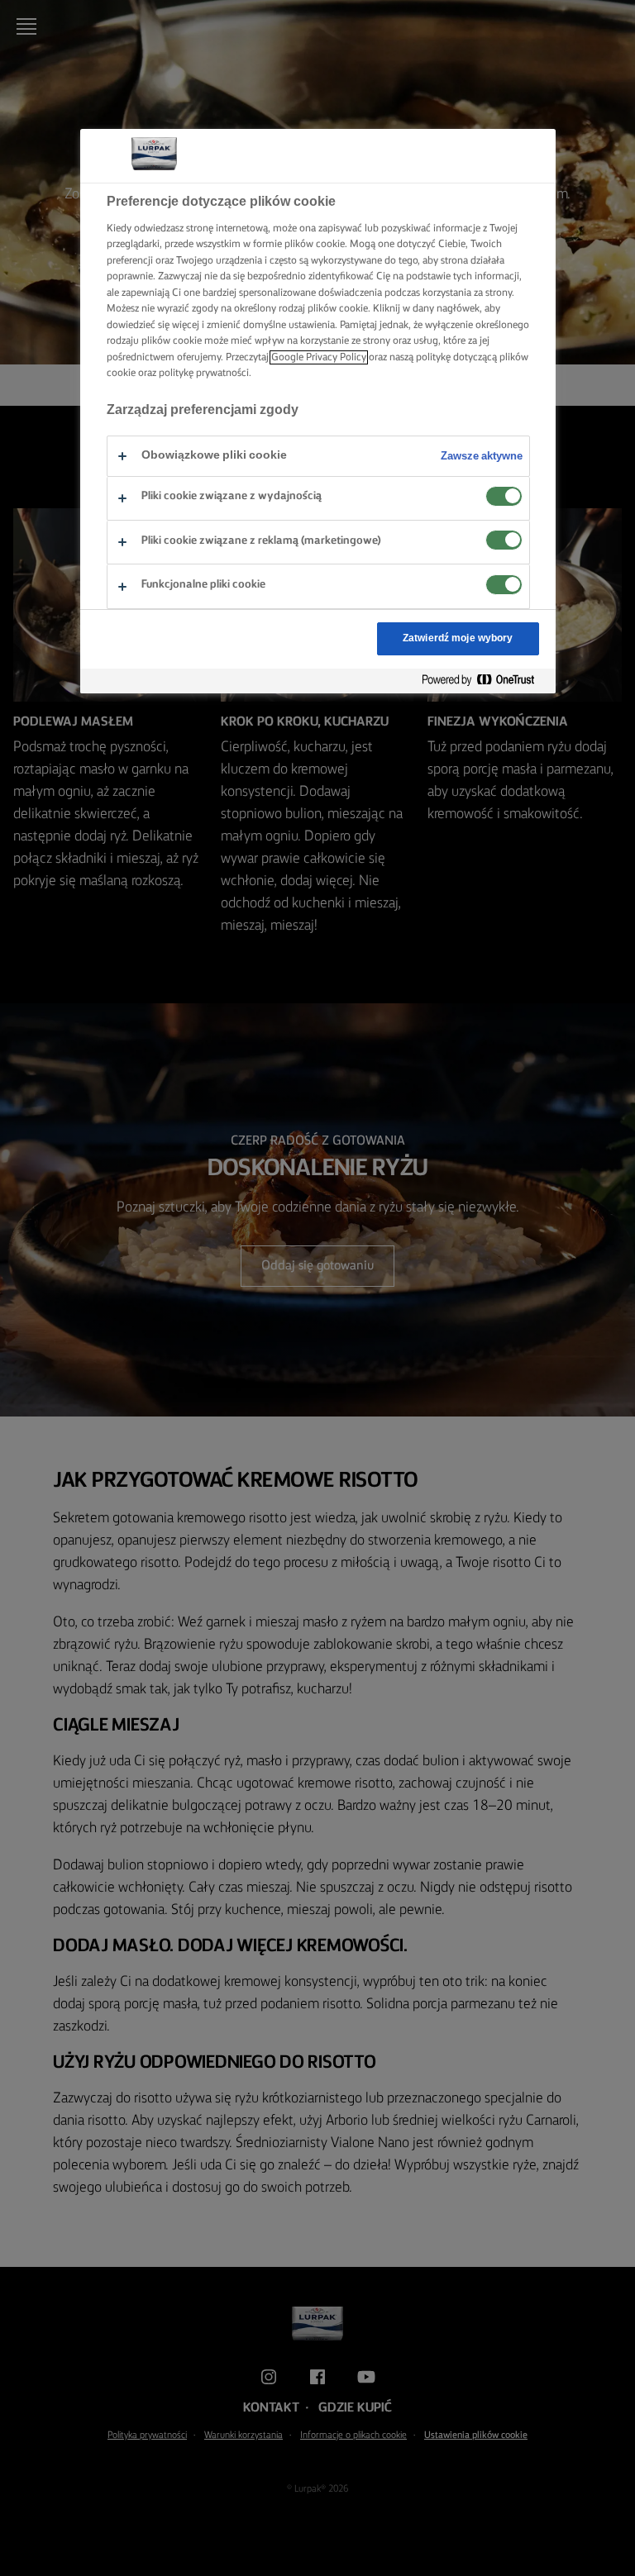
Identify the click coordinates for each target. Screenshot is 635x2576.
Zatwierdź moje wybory (458, 638)
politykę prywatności (204, 373)
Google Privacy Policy (319, 357)
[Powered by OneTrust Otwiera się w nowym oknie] (485, 681)
